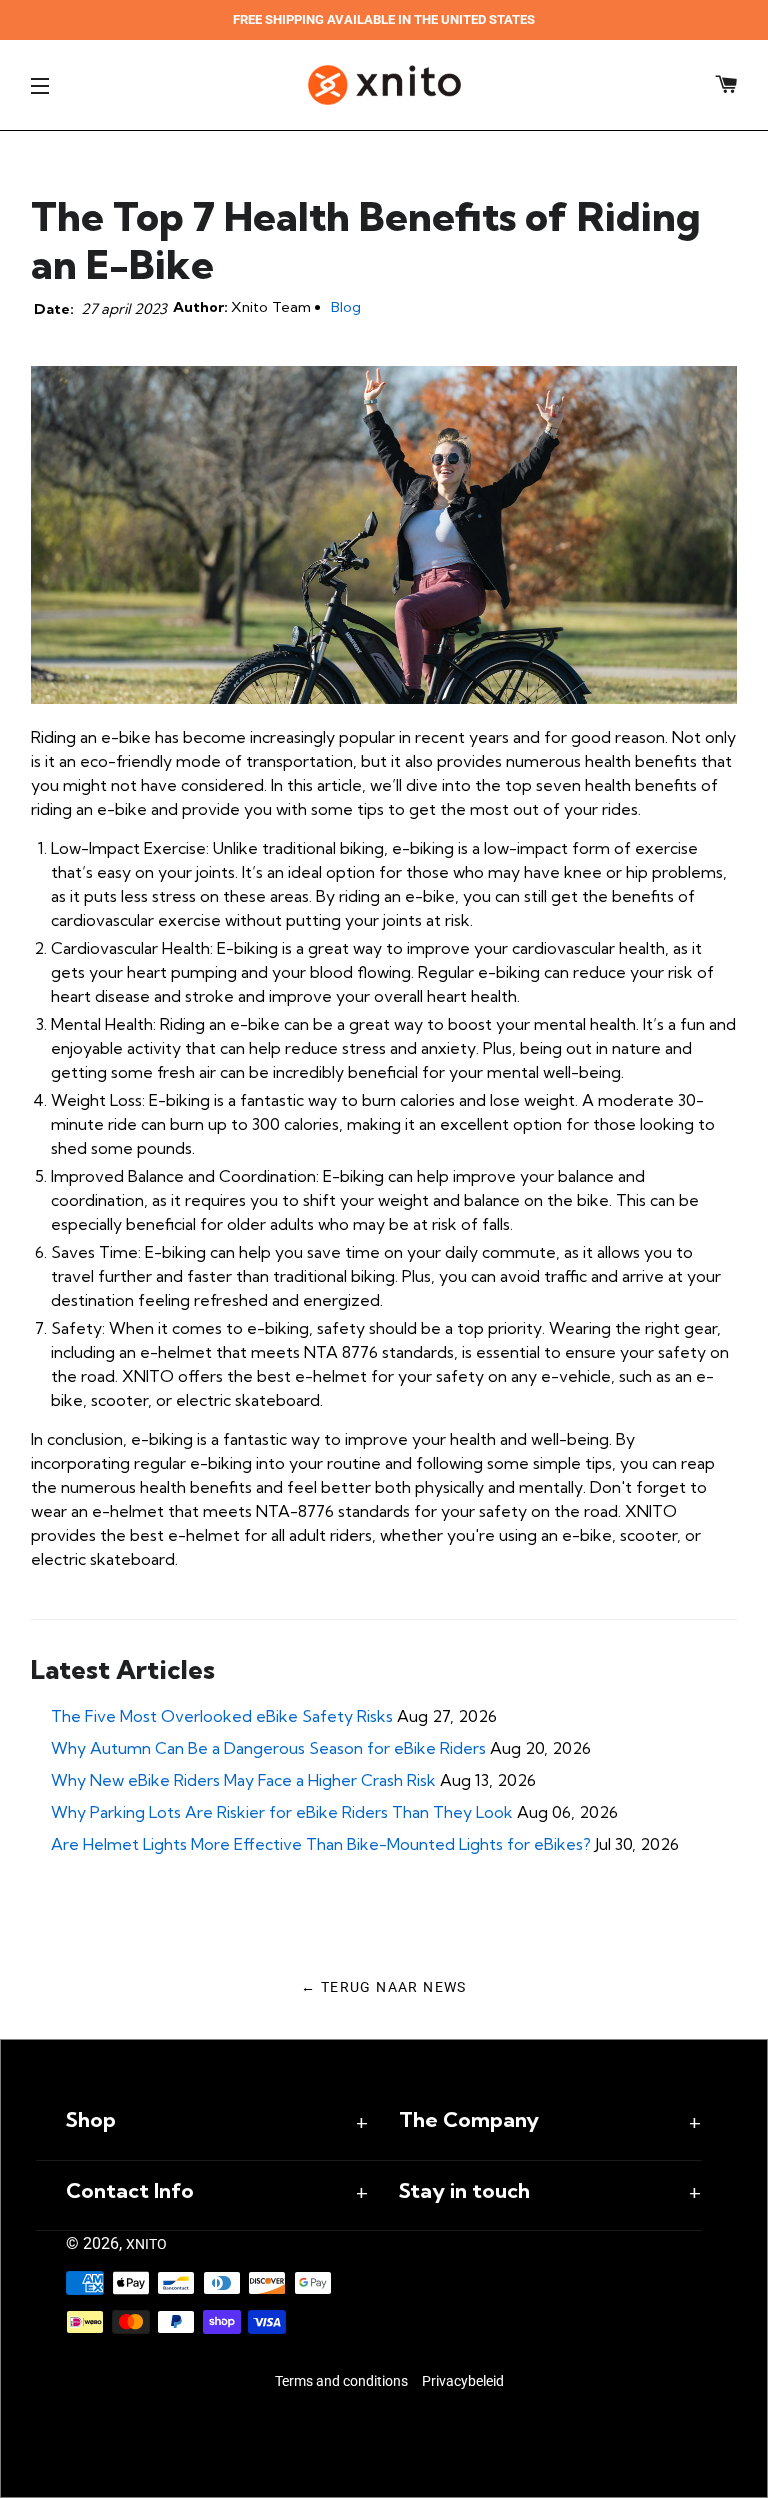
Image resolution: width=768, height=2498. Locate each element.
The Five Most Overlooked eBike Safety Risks (222, 1716)
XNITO (146, 2244)
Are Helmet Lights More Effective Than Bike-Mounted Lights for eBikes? (321, 1844)
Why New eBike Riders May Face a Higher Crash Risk (243, 1780)
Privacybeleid (463, 2381)
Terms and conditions (341, 2381)
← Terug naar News (384, 1987)
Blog (346, 307)
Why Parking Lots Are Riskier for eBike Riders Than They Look (282, 1812)
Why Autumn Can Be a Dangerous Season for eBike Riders (268, 1748)
